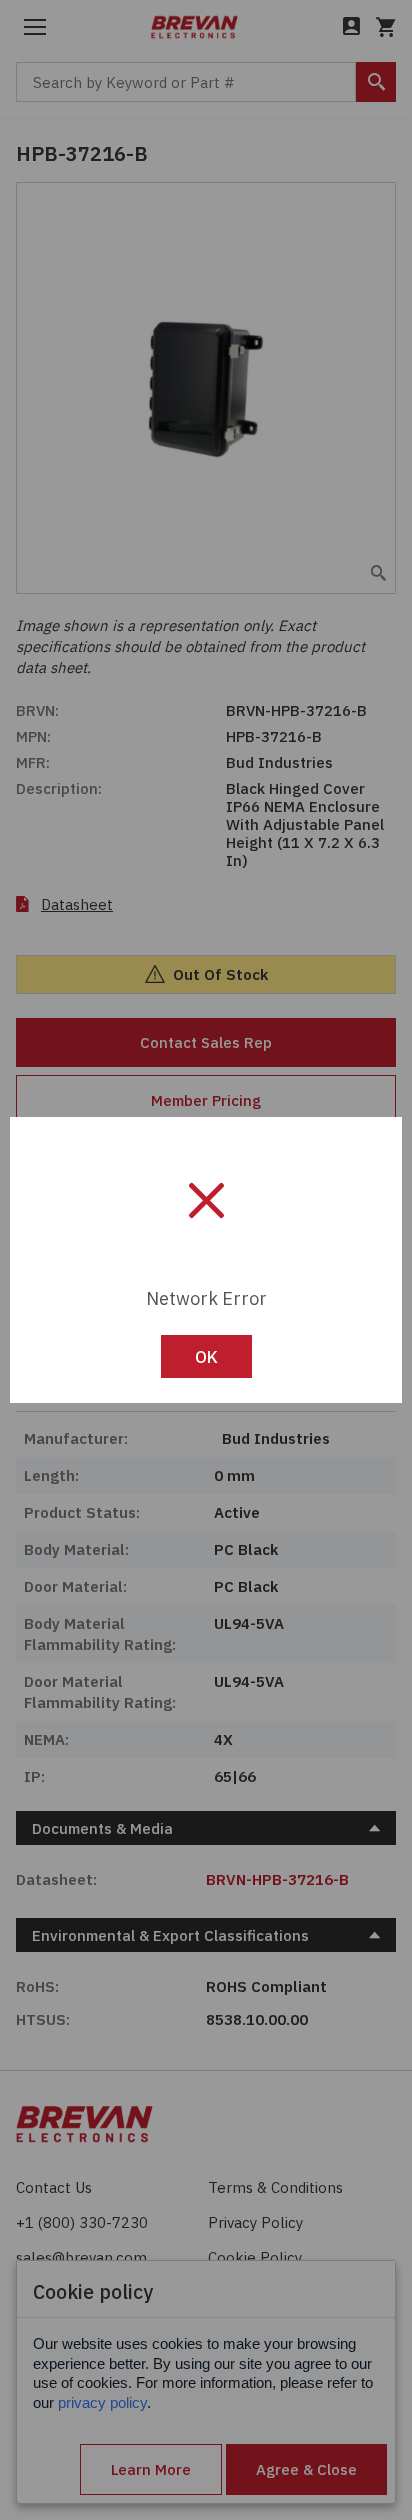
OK (206, 1357)
